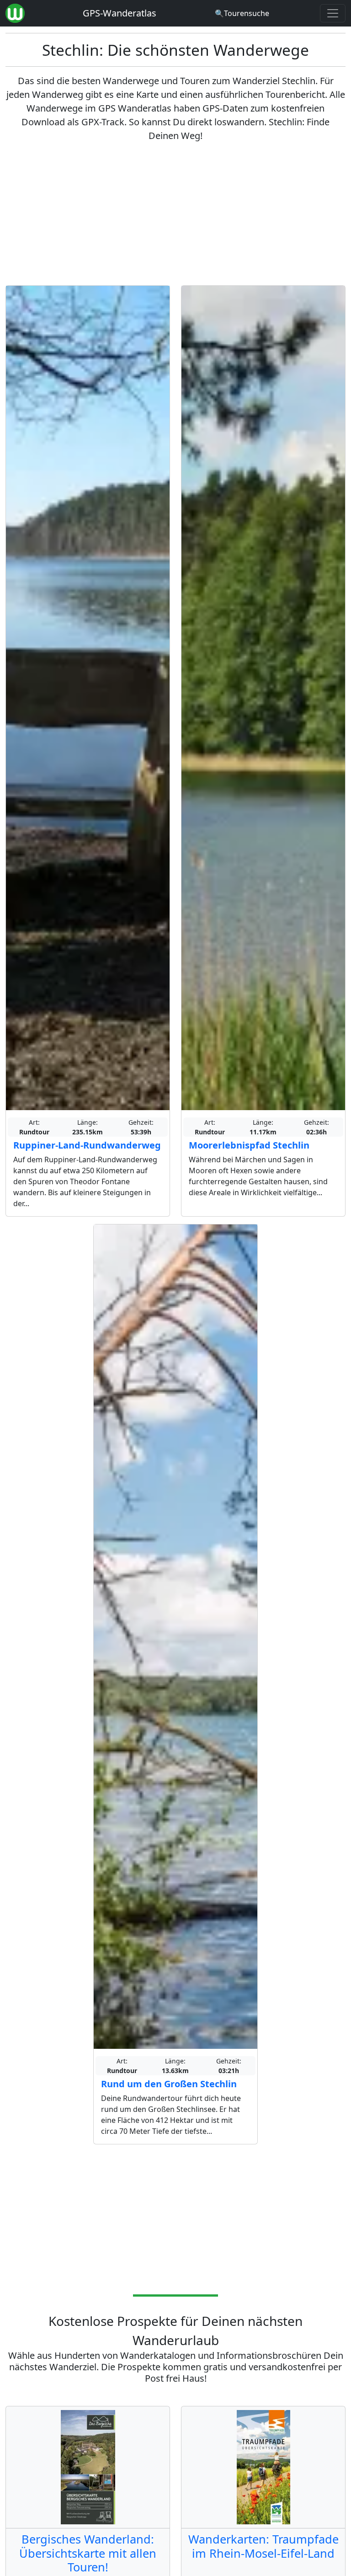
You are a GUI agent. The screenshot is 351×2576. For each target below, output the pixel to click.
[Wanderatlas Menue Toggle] (333, 13)
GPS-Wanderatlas (120, 13)
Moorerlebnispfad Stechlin (249, 1145)
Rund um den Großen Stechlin (169, 2084)
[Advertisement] (175, 214)
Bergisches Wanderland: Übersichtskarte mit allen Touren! (88, 2553)
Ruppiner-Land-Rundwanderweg (87, 1145)
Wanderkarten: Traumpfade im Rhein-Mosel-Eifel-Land (263, 2546)
